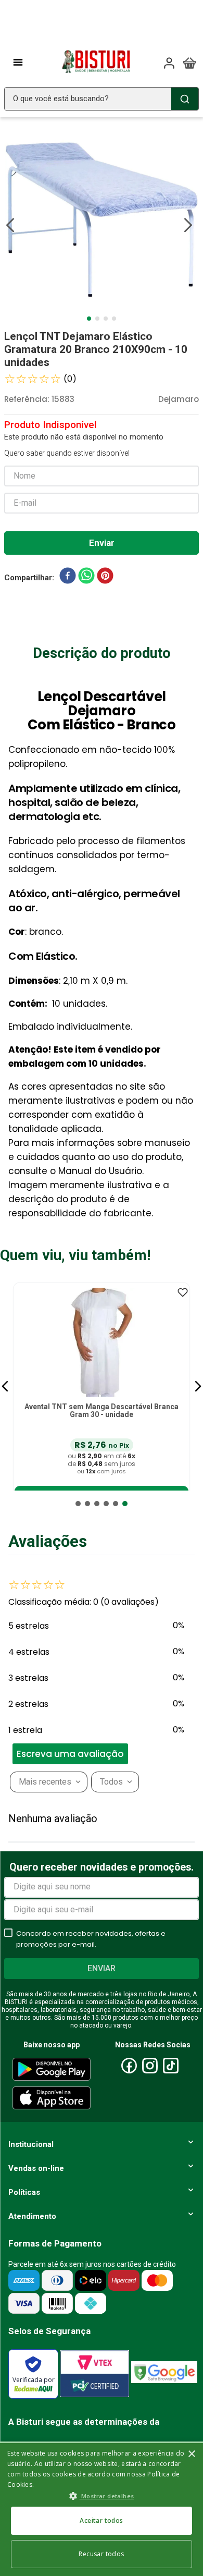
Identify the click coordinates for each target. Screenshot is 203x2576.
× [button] (191, 2454)
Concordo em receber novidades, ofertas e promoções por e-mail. (91, 1939)
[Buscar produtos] (185, 99)
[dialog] (102, 2509)
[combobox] (102, 99)
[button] (5, 1386)
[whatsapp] (86, 578)
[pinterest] (105, 578)
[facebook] (68, 578)
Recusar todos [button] (101, 2554)
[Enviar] (102, 543)
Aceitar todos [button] (101, 2520)
